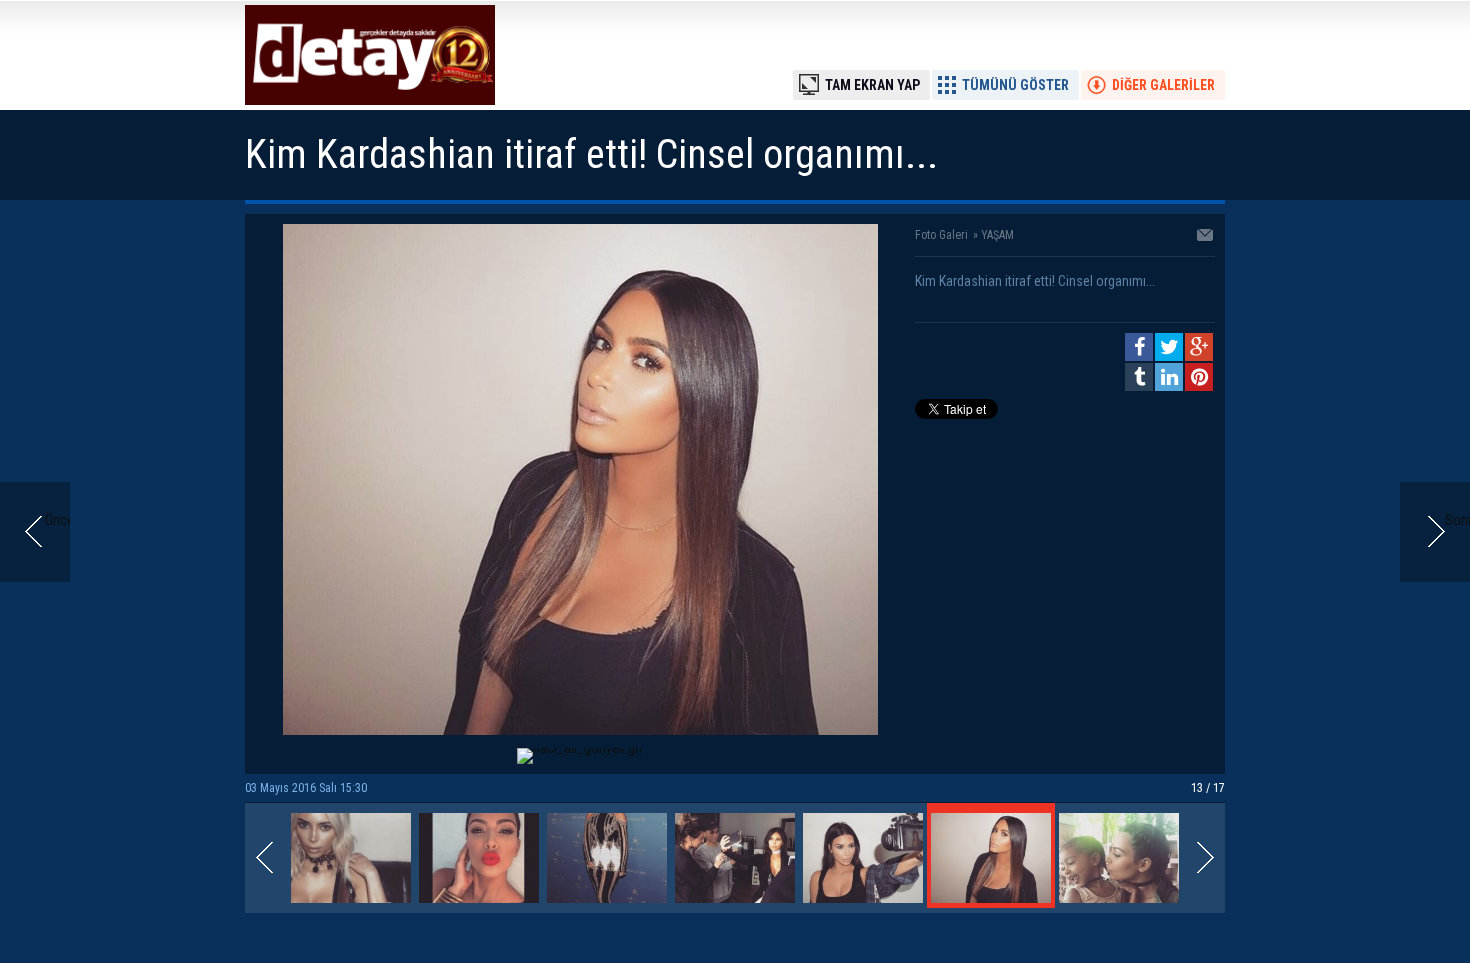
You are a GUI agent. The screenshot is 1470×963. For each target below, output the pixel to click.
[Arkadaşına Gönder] (1206, 237)
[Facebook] (1139, 347)
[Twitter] (1169, 347)
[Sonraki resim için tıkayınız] (580, 730)
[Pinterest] (1199, 377)
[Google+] (1199, 347)
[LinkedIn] (1169, 377)
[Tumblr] (1139, 377)
